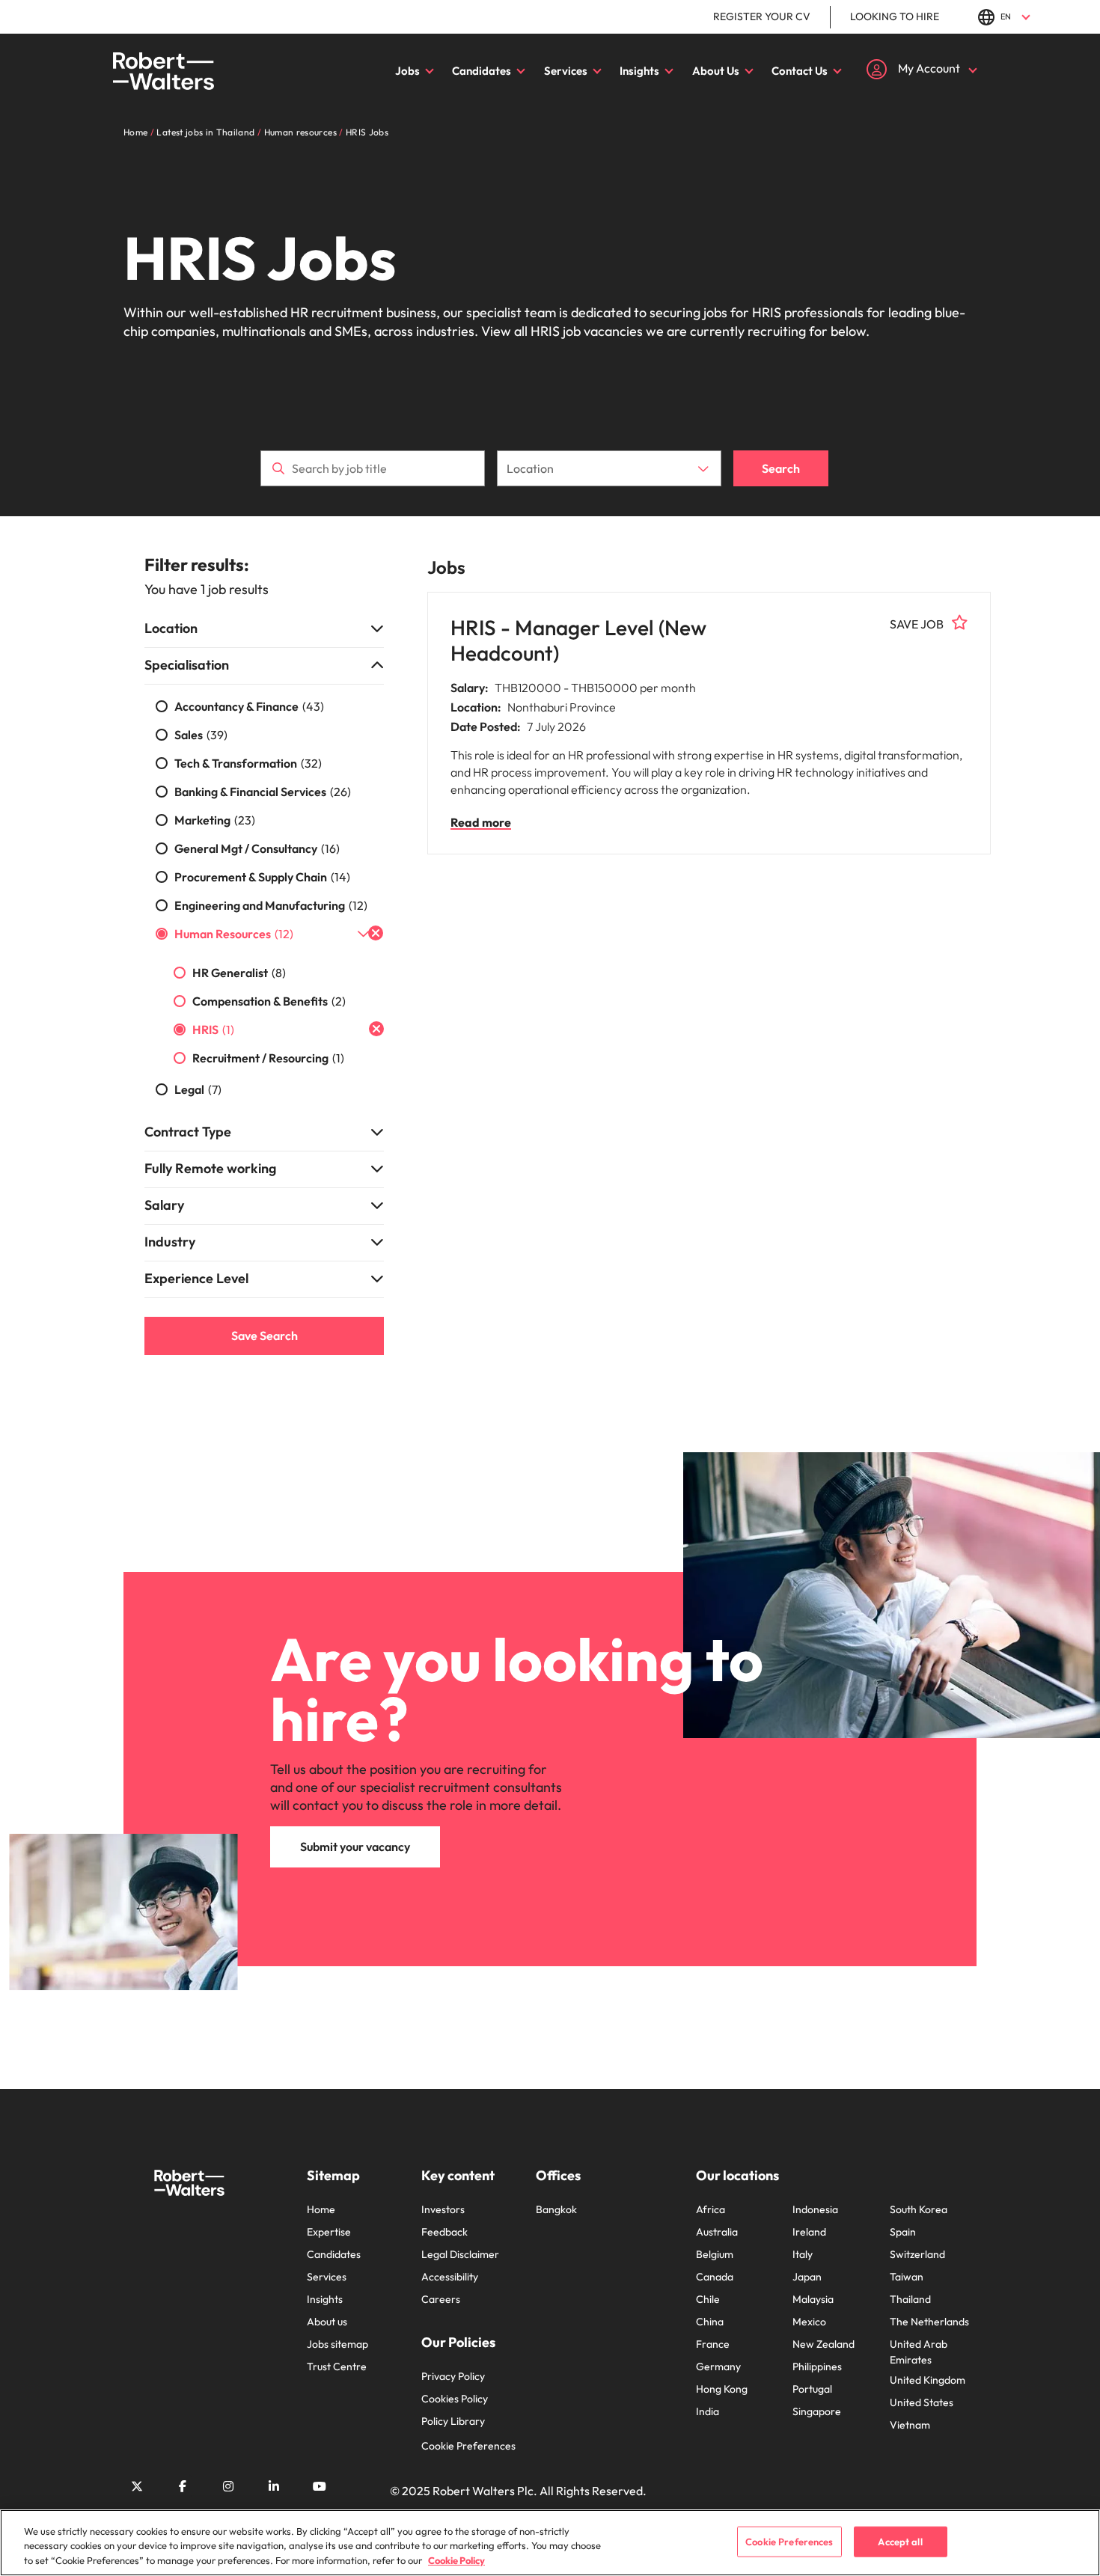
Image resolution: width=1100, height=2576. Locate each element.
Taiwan (907, 2277)
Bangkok (556, 2209)
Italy (803, 2254)
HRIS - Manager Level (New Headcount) (578, 640)
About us (327, 2322)
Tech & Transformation (248, 763)
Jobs (407, 71)
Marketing (215, 820)
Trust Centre (337, 2367)
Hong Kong (722, 2389)
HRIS (213, 1030)
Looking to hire (895, 16)
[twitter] (137, 2486)
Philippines (817, 2367)
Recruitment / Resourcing (268, 1058)
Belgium (715, 2254)
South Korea (919, 2209)
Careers (441, 2299)
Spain (903, 2232)
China (710, 2322)
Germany (718, 2367)
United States (922, 2402)
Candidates (482, 71)
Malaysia (813, 2299)
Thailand (910, 2299)
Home (321, 2209)
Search (781, 468)
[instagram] (228, 2486)
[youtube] (320, 2486)
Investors (443, 2209)
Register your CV (762, 16)
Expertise (329, 2232)
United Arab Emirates (919, 2352)
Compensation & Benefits (269, 1001)
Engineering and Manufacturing (271, 905)
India (708, 2411)
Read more (481, 822)
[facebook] (183, 2486)
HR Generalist (239, 973)
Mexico (809, 2322)
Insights (639, 71)
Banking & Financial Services (263, 792)
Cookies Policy (455, 2399)
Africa (711, 2209)
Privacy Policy (453, 2376)
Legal (198, 1089)
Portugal (812, 2389)
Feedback (444, 2232)
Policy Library (453, 2421)
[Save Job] (960, 622)
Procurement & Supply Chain (262, 877)
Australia (717, 2232)
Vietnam (910, 2425)
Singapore (817, 2411)
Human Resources (234, 934)
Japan (807, 2277)
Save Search (265, 1336)
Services (566, 71)
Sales (201, 735)
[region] (550, 2543)
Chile (708, 2299)
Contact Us (800, 71)
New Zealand (824, 2344)
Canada (715, 2277)
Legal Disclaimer (460, 2254)
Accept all (900, 2541)
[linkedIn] (274, 2486)
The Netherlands (929, 2322)
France (713, 2344)
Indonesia (815, 2209)
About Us (716, 71)
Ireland (809, 2232)
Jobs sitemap (337, 2344)
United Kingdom (928, 2380)
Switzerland (917, 2254)
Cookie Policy (456, 2560)
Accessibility (450, 2277)
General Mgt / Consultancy (257, 848)
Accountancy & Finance (249, 706)
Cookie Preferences (468, 2446)
